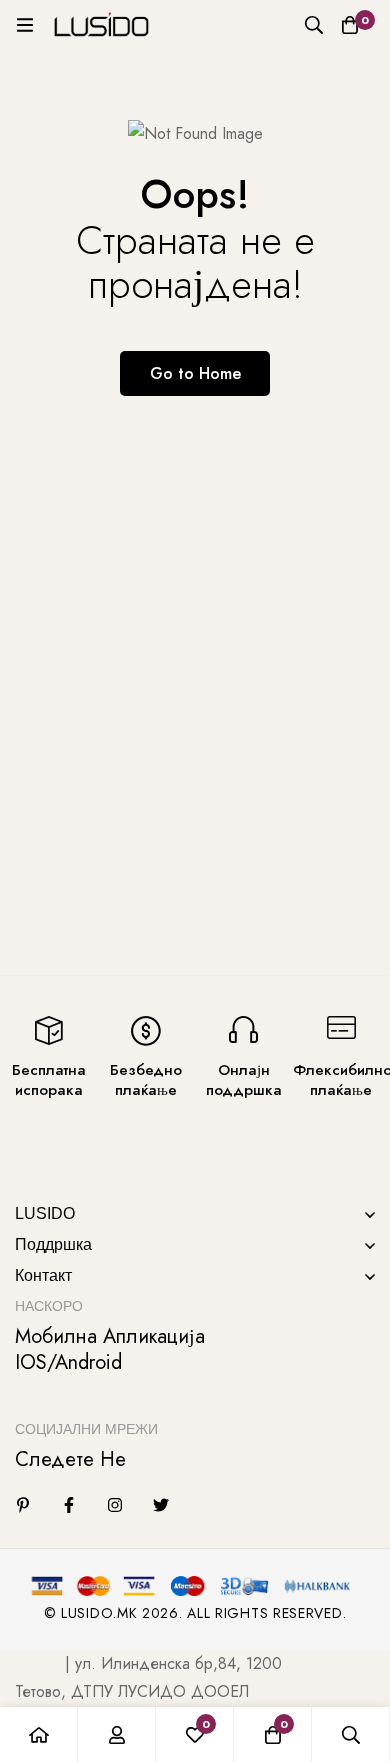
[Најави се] (117, 1734)
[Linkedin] (23, 1505)
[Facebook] (69, 1505)
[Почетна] (39, 1734)
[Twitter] (161, 1505)
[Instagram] (115, 1505)
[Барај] (314, 25)
